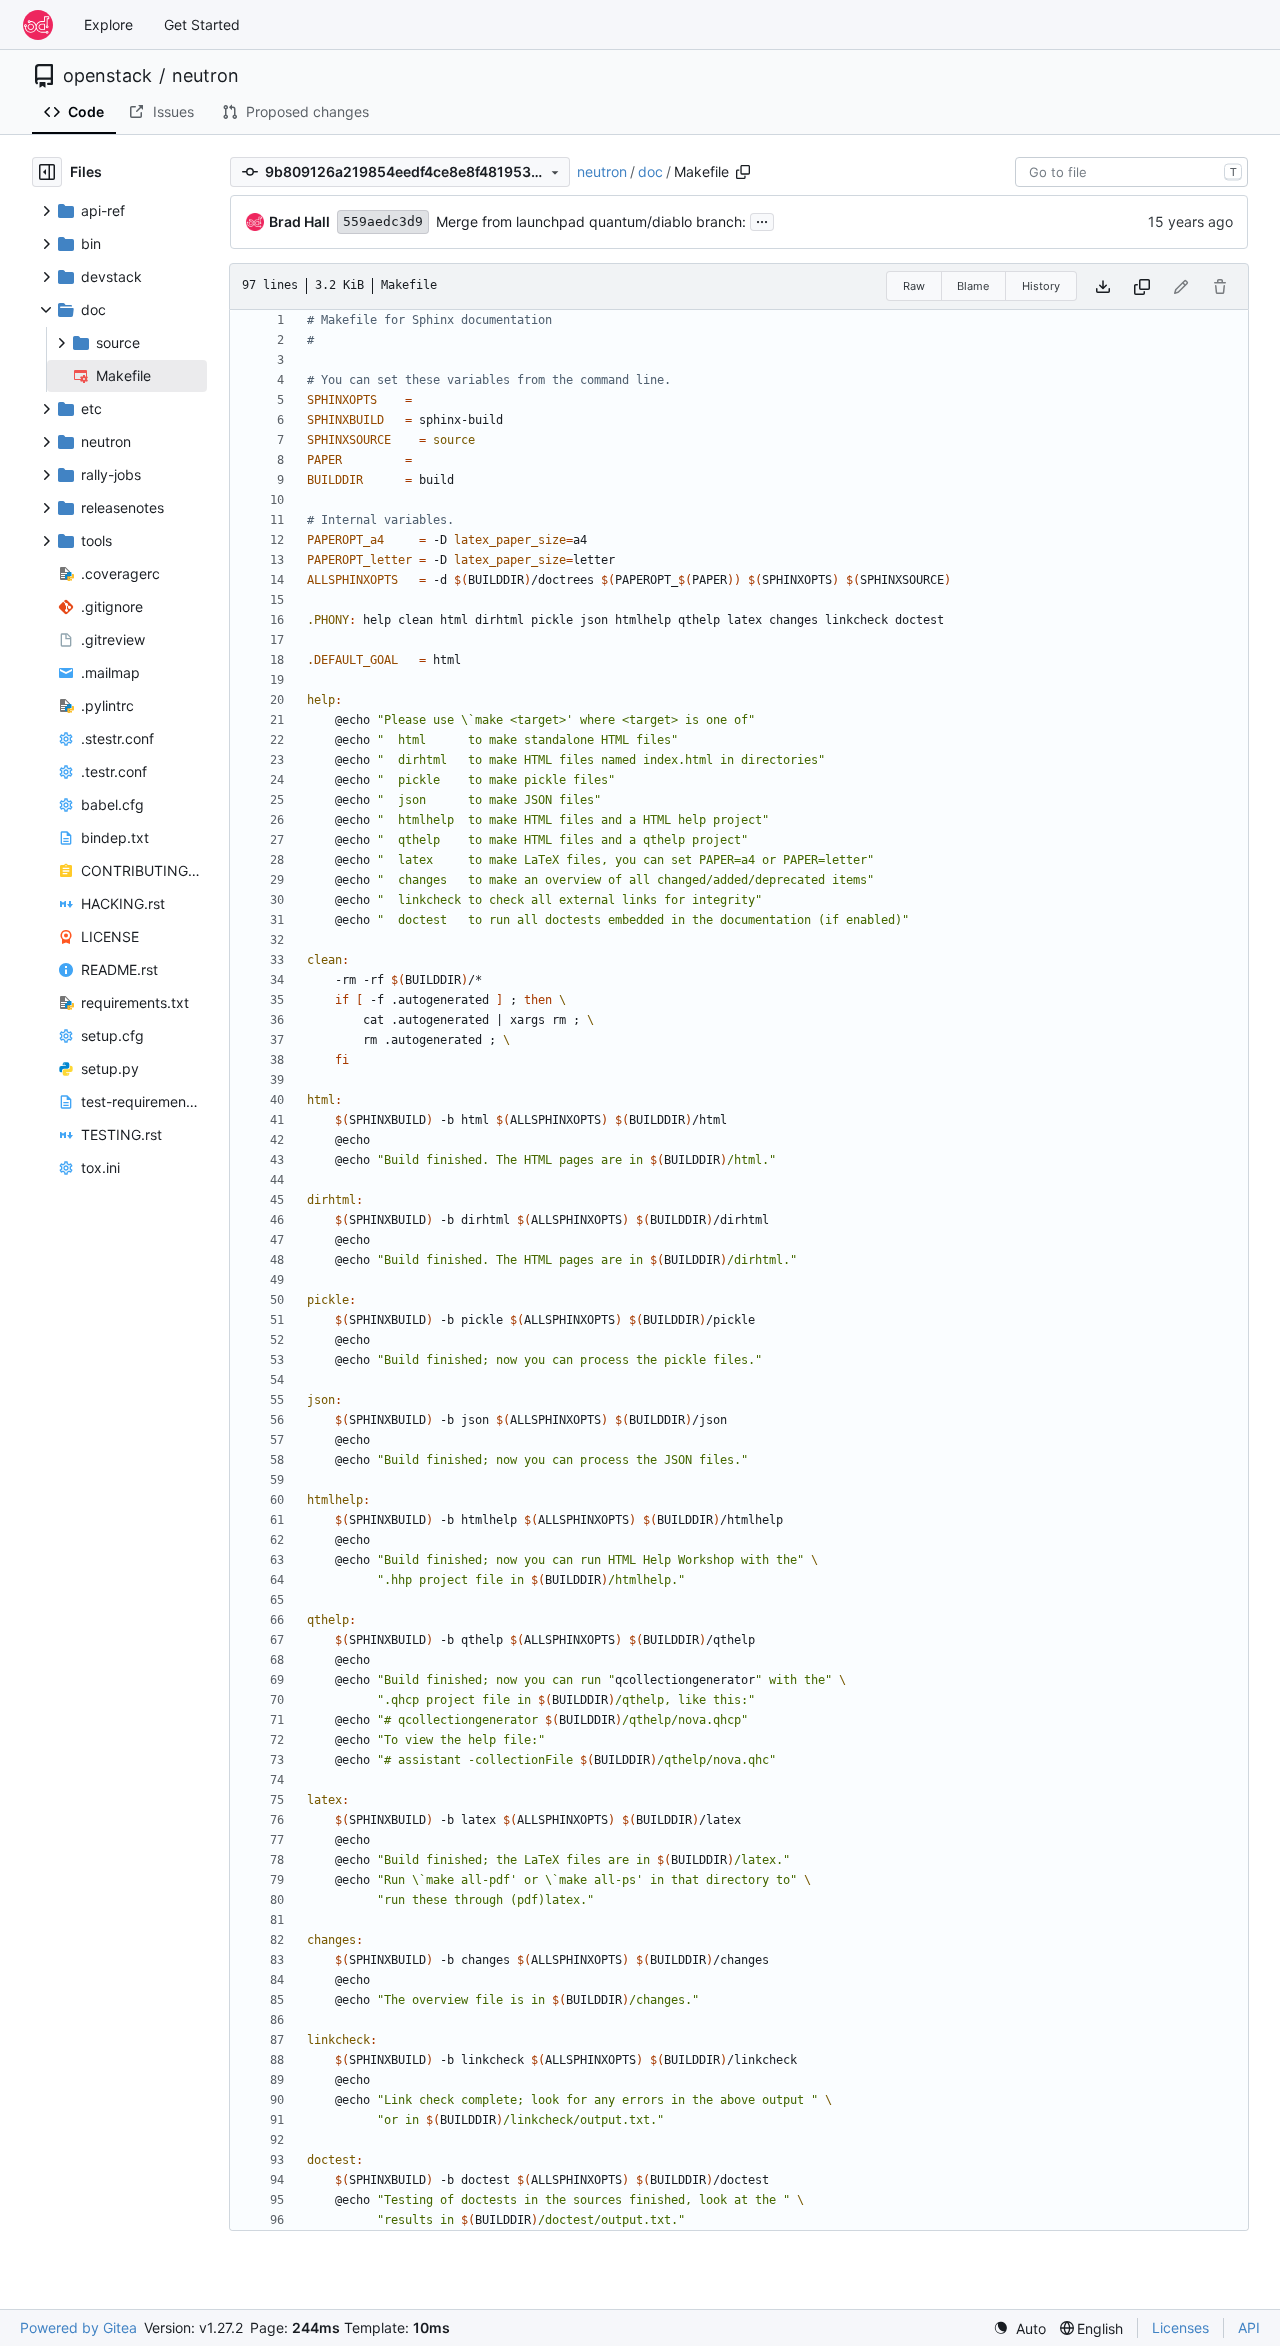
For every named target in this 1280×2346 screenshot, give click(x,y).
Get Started (202, 24)
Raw (914, 286)
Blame (973, 286)
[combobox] (1131, 172)
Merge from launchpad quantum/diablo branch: (591, 221)
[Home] (38, 25)
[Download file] (1103, 286)
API (1249, 2327)
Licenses (1180, 2327)
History (1041, 286)
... (762, 219)
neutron (205, 76)
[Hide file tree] (47, 172)
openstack (107, 76)
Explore (108, 24)
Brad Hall (299, 221)
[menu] (1019, 2328)
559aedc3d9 (383, 221)
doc (650, 171)
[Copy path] (743, 172)
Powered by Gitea (78, 2327)
